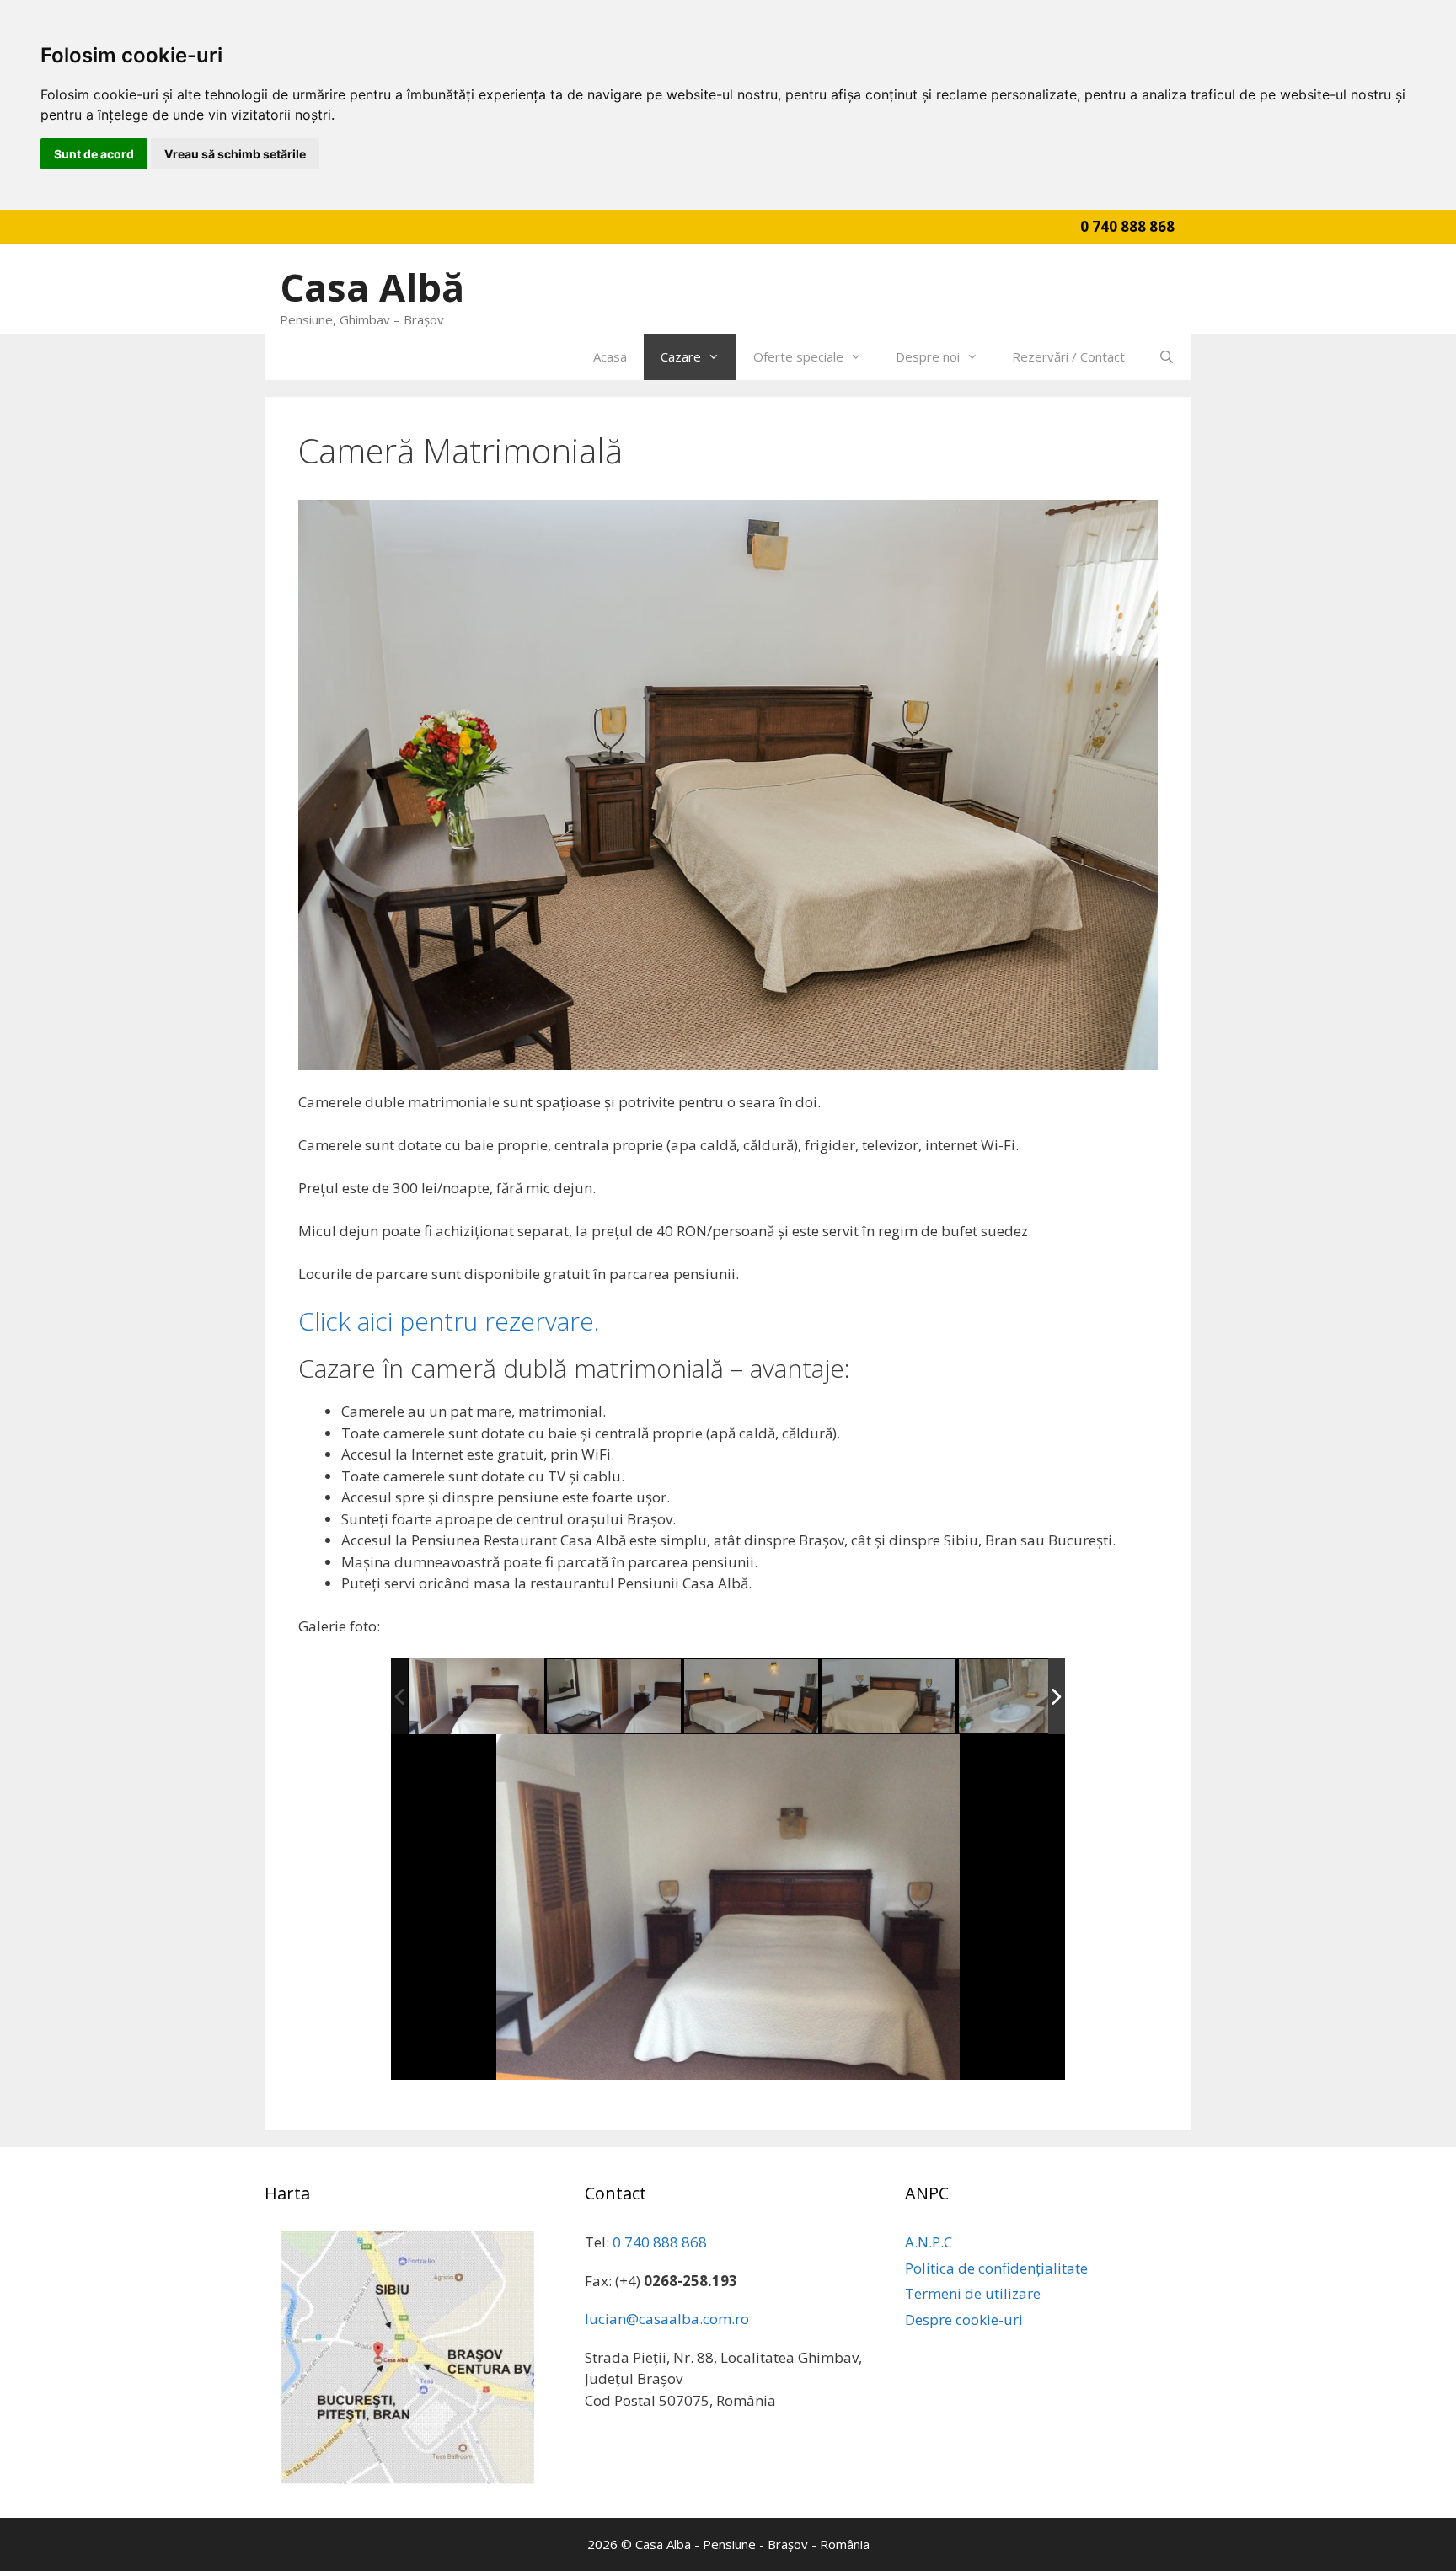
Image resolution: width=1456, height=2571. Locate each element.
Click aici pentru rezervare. (449, 1321)
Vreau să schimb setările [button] (235, 154)
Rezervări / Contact (1068, 356)
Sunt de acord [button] (94, 154)
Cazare (681, 356)
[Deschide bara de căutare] (1167, 357)
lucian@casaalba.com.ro (667, 2319)
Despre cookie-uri (964, 2319)
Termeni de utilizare (973, 2293)
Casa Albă (372, 287)
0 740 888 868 (1127, 226)
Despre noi (928, 356)
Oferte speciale (798, 356)
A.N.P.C (929, 2242)
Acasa (610, 356)
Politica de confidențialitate (996, 2268)
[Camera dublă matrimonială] (476, 1696)
